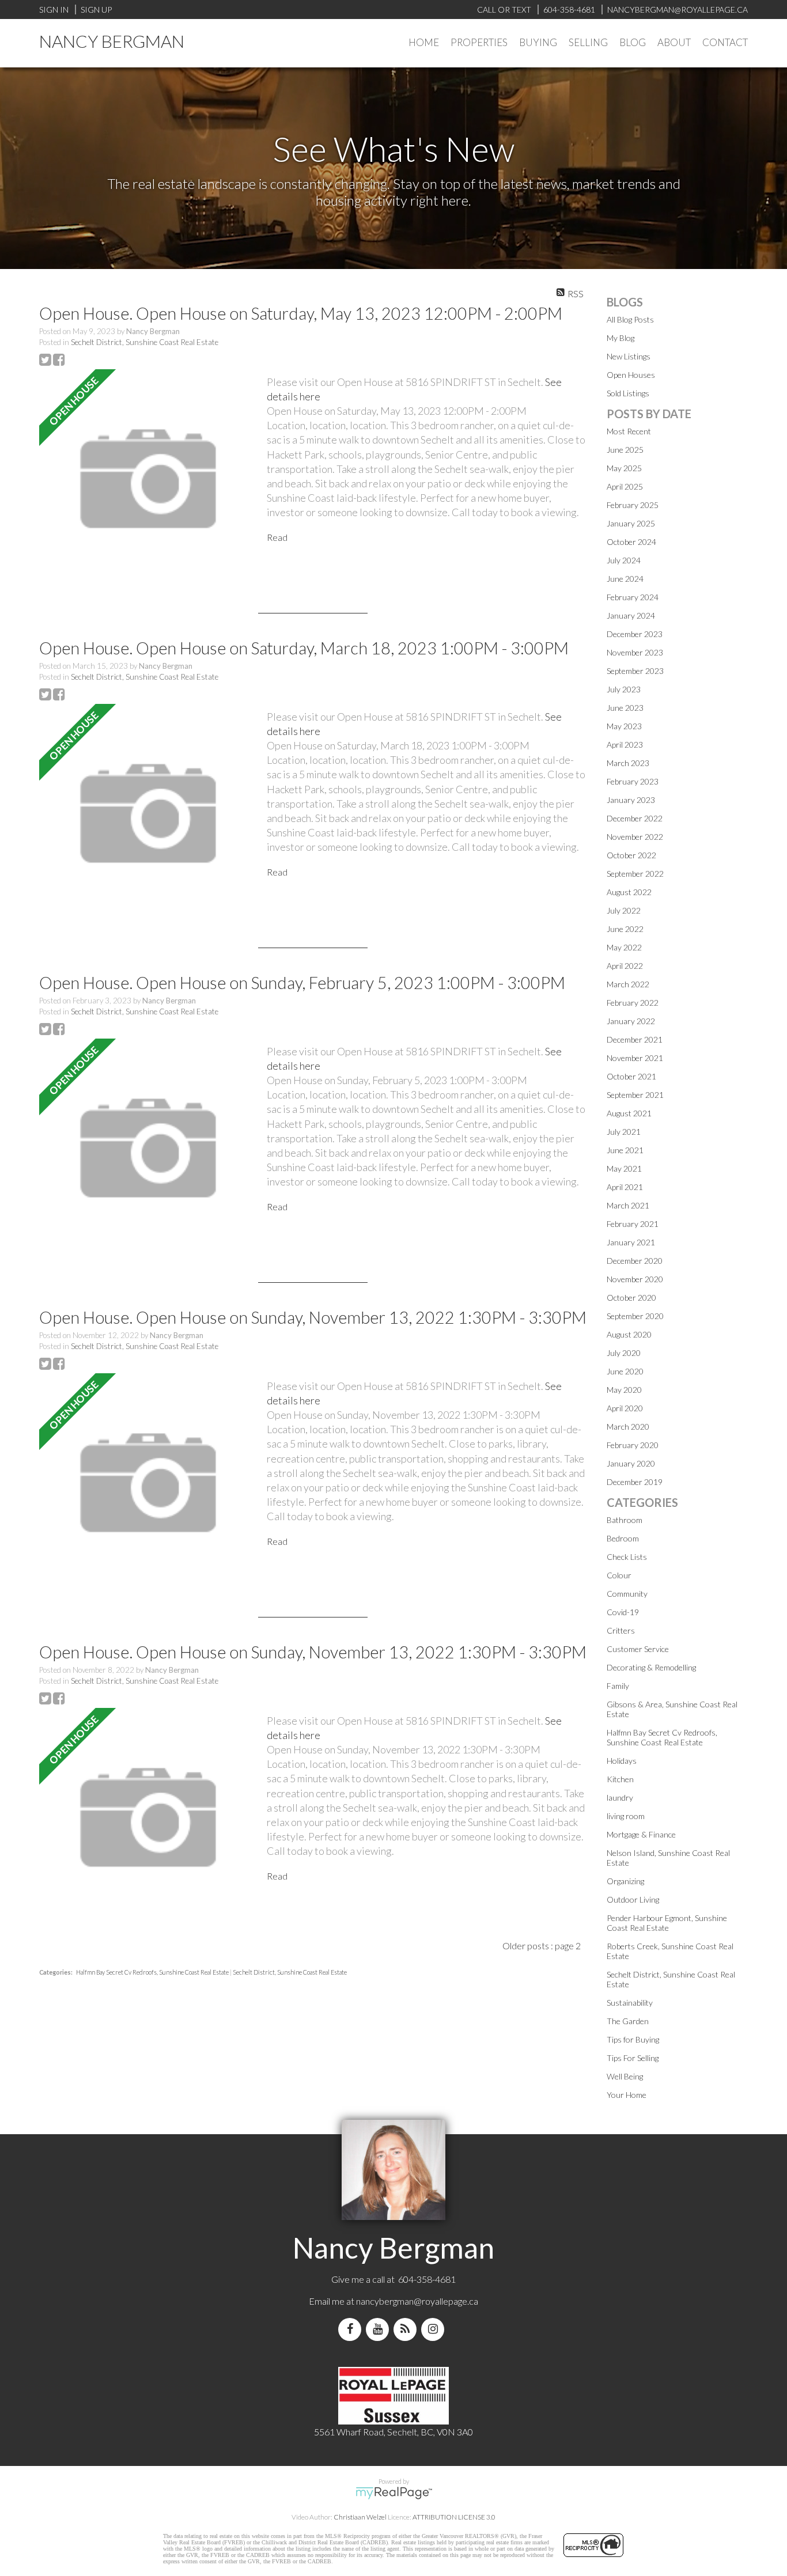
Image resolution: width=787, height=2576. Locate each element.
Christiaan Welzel (360, 2517)
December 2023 (635, 634)
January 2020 (631, 1463)
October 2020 (631, 1298)
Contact (725, 42)
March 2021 (628, 1205)
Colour (619, 1575)
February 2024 (633, 597)
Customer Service (638, 1649)
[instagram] (435, 2329)
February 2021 (633, 1224)
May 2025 (624, 468)
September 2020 (635, 1316)
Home (424, 42)
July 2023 (624, 689)
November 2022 (635, 837)
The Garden (628, 2021)
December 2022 (635, 818)
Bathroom (625, 1520)
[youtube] (380, 2329)
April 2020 (625, 1408)
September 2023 (635, 671)
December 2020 (635, 1261)
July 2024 (624, 560)
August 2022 (629, 892)
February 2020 (633, 1445)
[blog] (407, 2329)
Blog (633, 42)
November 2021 (635, 1058)
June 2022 (625, 929)
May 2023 (624, 726)
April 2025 (625, 486)
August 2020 (629, 1334)
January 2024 (631, 615)
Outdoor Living (633, 1899)
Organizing (625, 1881)
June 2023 (625, 708)
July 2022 (624, 910)
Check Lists (627, 1557)
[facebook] (352, 2329)
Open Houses (631, 375)
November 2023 (635, 652)
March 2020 (628, 1427)
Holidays (622, 1761)
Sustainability (630, 2003)
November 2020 (635, 1279)
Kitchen (620, 1779)
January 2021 (631, 1242)
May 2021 (624, 1168)
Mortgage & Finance (641, 1834)
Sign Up (96, 10)
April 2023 (625, 745)
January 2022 (631, 1021)
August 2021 (629, 1113)
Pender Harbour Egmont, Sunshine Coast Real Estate (667, 1923)
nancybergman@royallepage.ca (417, 2301)
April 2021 (625, 1187)
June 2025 (625, 450)
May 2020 (624, 1390)
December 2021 (635, 1039)
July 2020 (624, 1353)
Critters (621, 1630)
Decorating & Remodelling (651, 1667)
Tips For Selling (633, 2058)
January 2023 (631, 800)
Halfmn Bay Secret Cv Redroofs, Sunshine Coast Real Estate (153, 1972)
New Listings (629, 356)
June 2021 (625, 1150)
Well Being (625, 2076)
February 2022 (633, 1003)
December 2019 (635, 1482)
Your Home (627, 2095)
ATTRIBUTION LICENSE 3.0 (454, 2517)
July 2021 (624, 1132)
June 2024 (625, 579)
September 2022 (635, 874)
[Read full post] (149, 480)
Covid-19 (623, 1612)
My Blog (620, 338)
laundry (620, 1797)
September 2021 (635, 1095)
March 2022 (628, 984)
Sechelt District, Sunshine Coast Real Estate (145, 342)
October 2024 (631, 542)
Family (618, 1686)
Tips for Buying (633, 2039)
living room (626, 1816)
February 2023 (633, 781)
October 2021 (631, 1076)
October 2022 (631, 855)
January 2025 (631, 523)
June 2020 (625, 1371)
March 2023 (628, 763)
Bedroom (623, 1538)
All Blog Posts (630, 319)
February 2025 (633, 505)
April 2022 (625, 966)
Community (627, 1594)
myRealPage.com (394, 2493)
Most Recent (629, 431)
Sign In (54, 10)
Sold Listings (628, 393)
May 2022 (624, 947)
